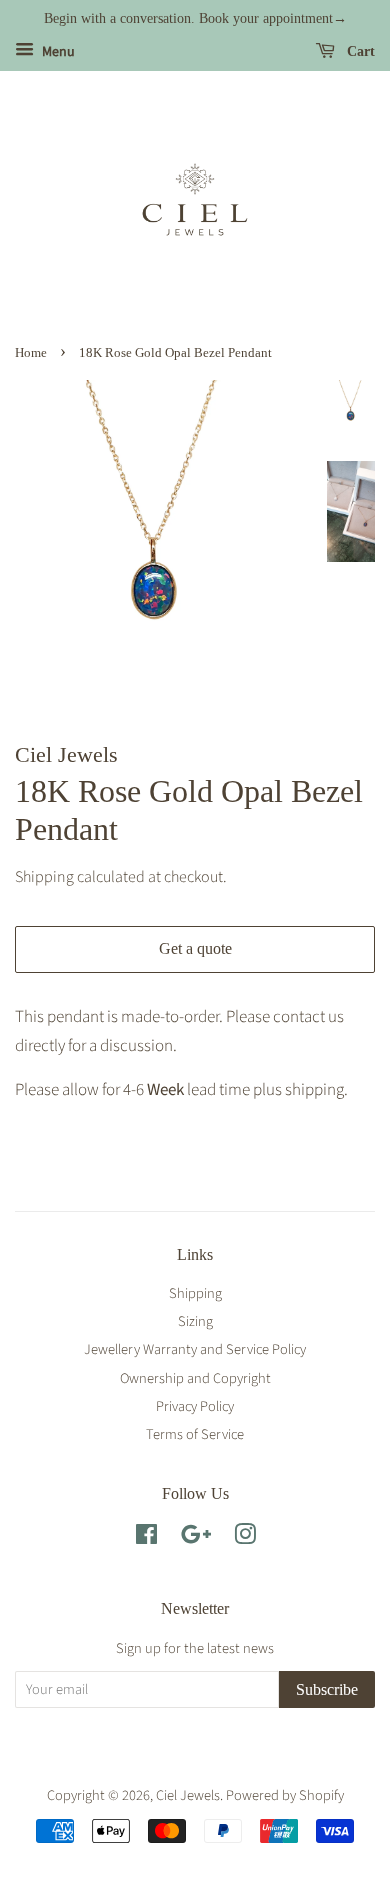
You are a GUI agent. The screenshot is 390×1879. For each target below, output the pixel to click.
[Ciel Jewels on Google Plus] (196, 1538)
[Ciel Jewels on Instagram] (245, 1538)
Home (31, 353)
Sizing (195, 1321)
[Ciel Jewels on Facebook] (146, 1538)
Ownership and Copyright (195, 1378)
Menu (57, 52)
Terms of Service (195, 1434)
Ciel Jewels (188, 1795)
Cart (359, 51)
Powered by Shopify (285, 1795)
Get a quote (195, 948)
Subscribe (327, 1689)
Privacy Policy (195, 1406)
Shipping (44, 877)
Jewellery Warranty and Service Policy (195, 1349)
